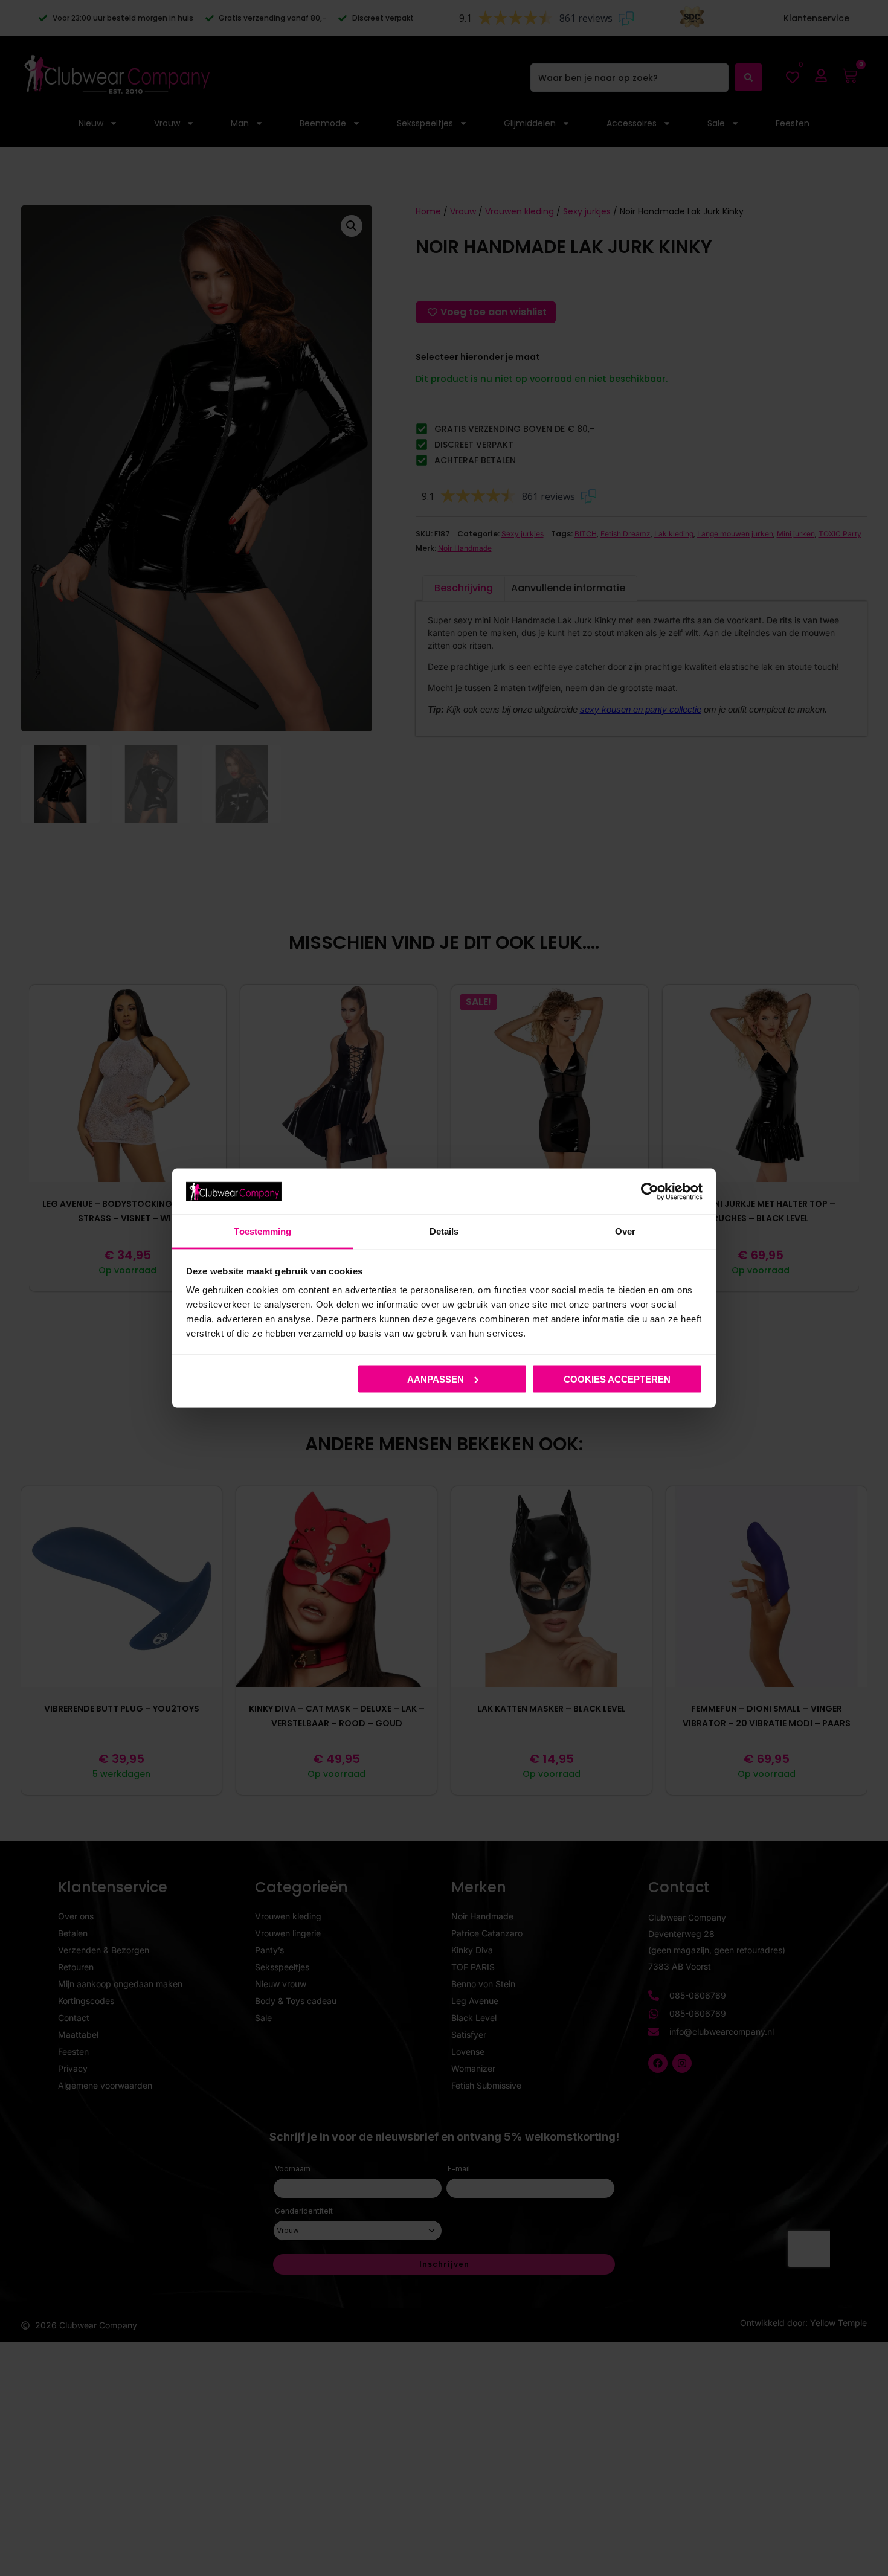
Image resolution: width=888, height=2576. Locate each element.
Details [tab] (444, 1231)
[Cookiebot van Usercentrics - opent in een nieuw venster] (650, 1191)
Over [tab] (625, 1231)
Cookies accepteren (617, 1379)
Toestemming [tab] (262, 1231)
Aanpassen (436, 1379)
